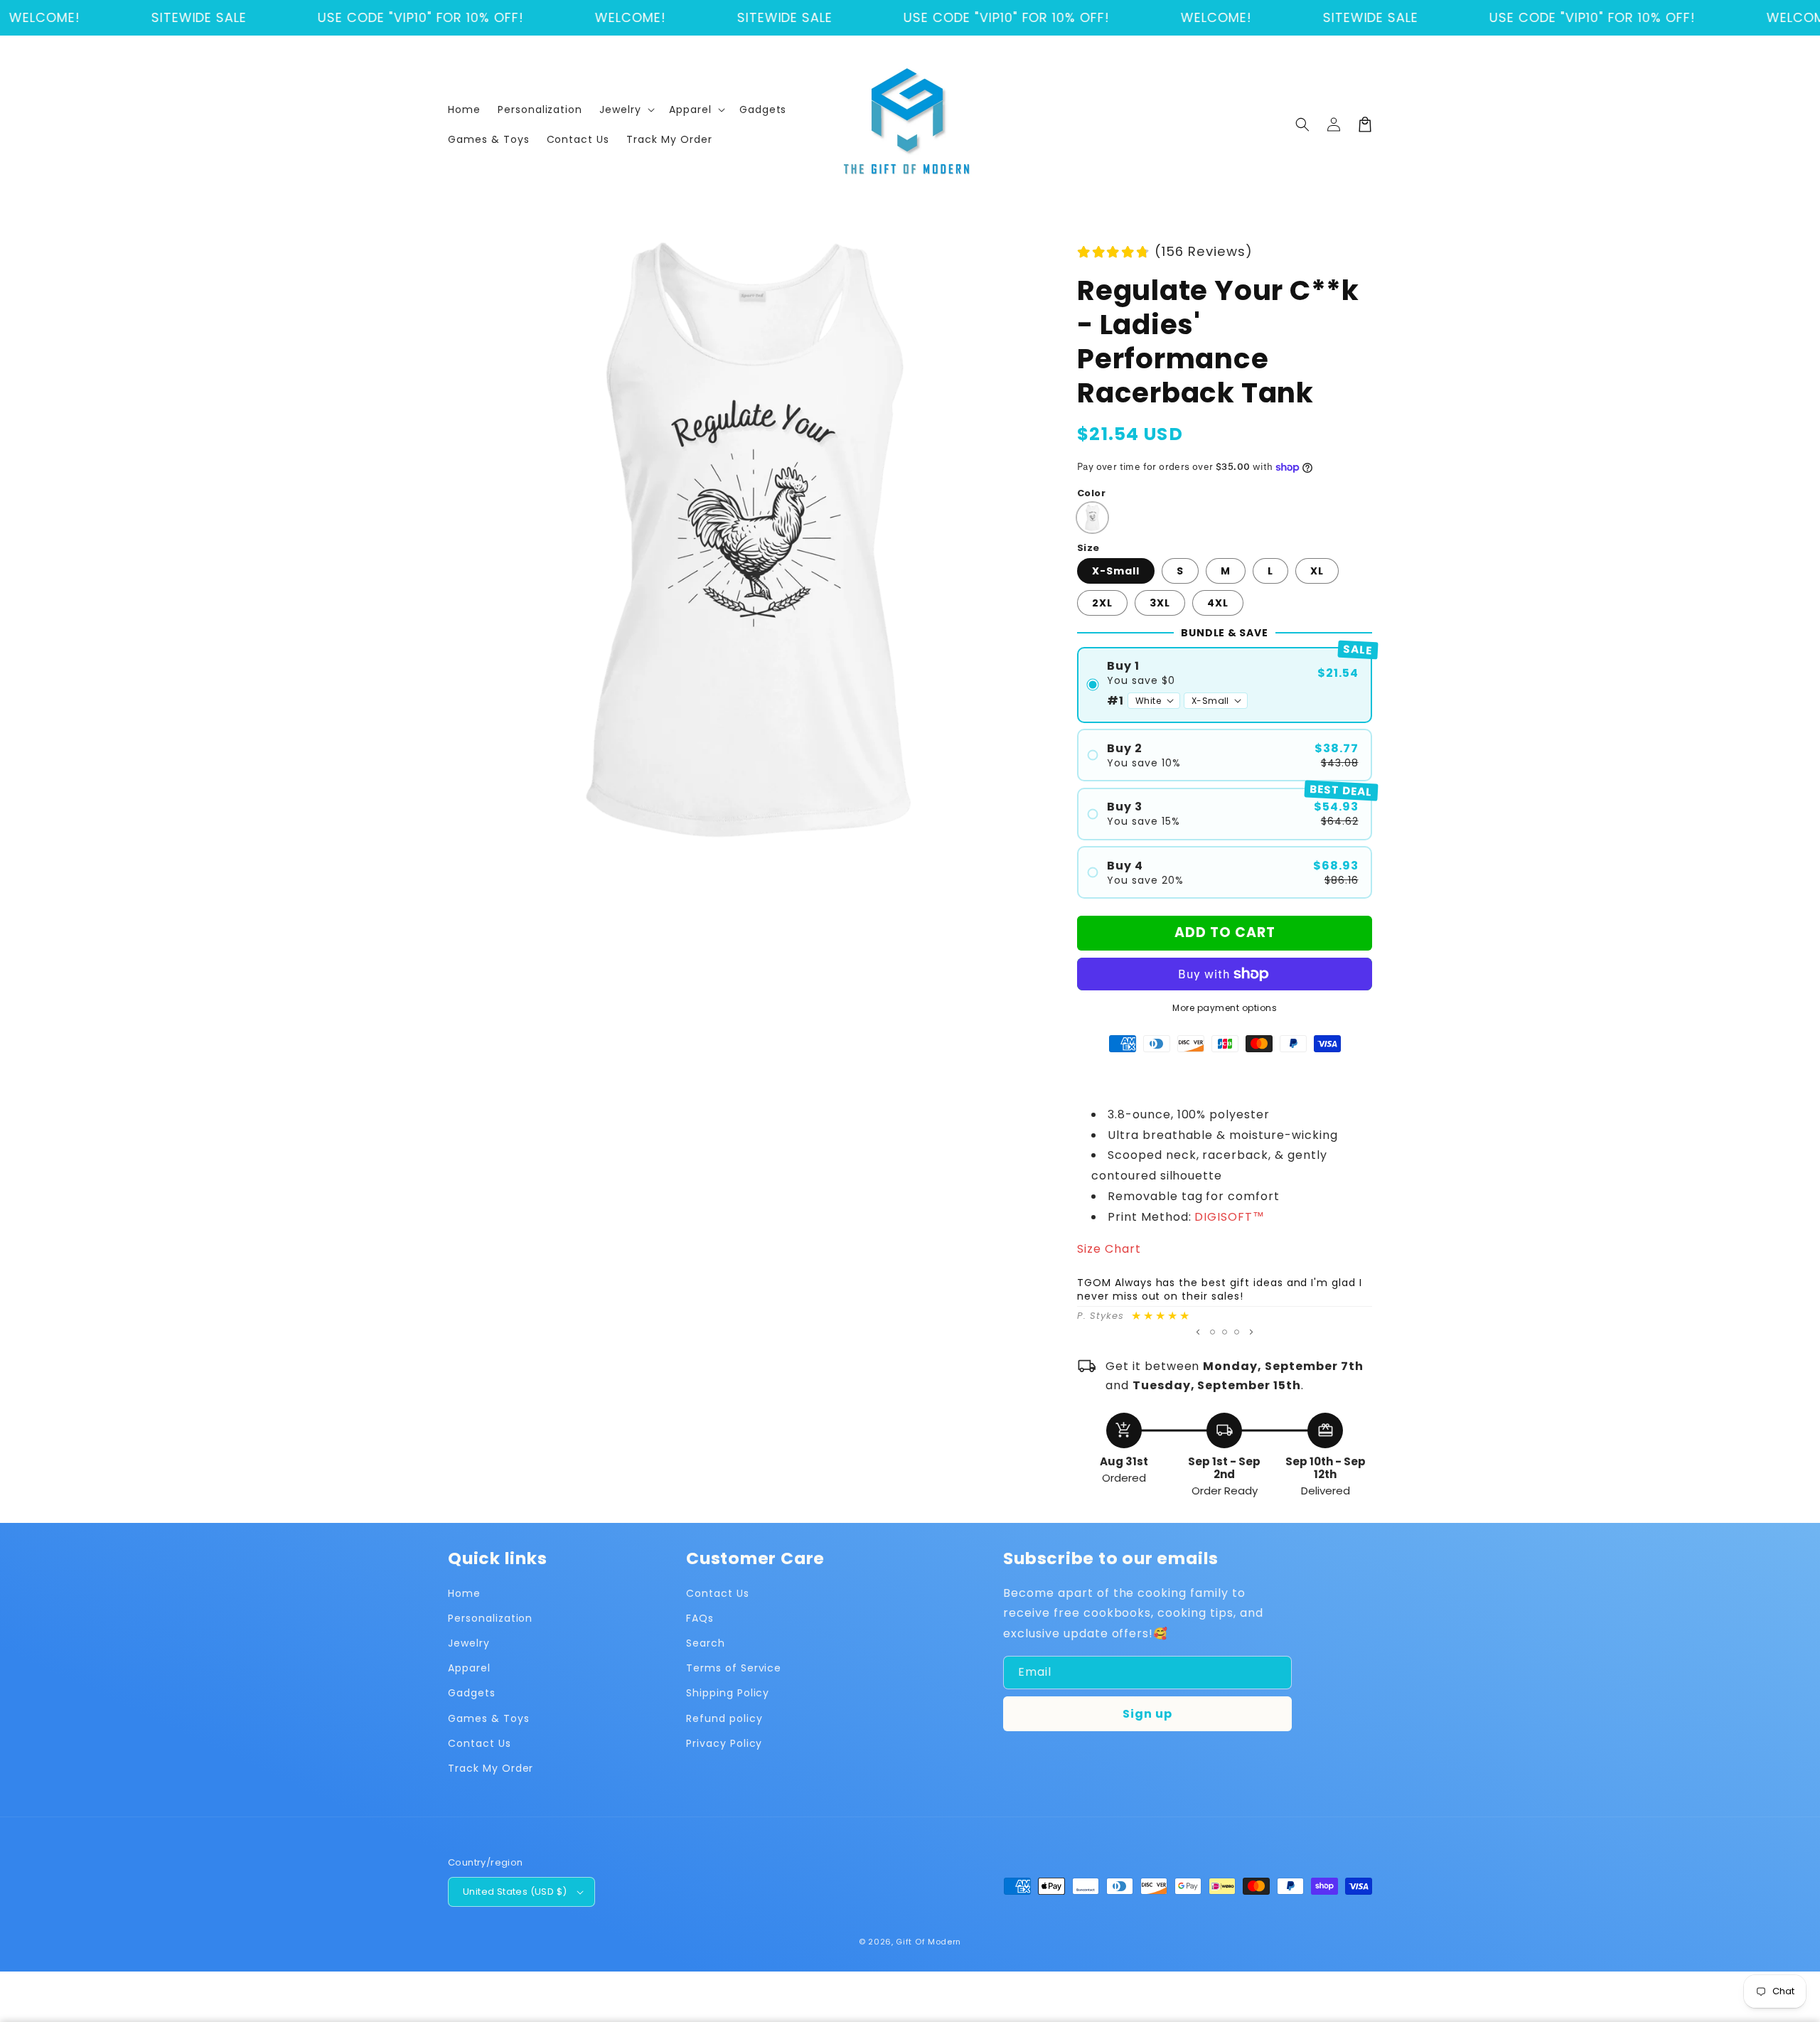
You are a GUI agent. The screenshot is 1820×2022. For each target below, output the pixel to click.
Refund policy (724, 1718)
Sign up (1147, 1714)
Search (706, 1643)
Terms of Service (734, 1668)
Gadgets (472, 1693)
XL (1317, 571)
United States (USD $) (515, 1892)
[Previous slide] (1198, 1332)
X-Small (1116, 571)
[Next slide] (1251, 1332)
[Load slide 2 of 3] (1225, 1332)
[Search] (1302, 124)
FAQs (700, 1618)
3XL (1160, 603)
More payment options (1225, 1008)
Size (1088, 548)
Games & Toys (489, 1718)
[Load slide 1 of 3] (1213, 1332)
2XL (1102, 603)
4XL (1218, 603)
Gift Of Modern (928, 1942)
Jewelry (469, 1643)
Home (464, 1593)
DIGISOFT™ (1230, 1217)
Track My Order (491, 1768)
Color (1091, 493)
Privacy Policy (724, 1743)
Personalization (490, 1618)
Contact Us (480, 1743)
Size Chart (1109, 1249)
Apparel (469, 1668)
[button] (626, 109)
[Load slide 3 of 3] (1237, 1332)
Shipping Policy (728, 1693)
